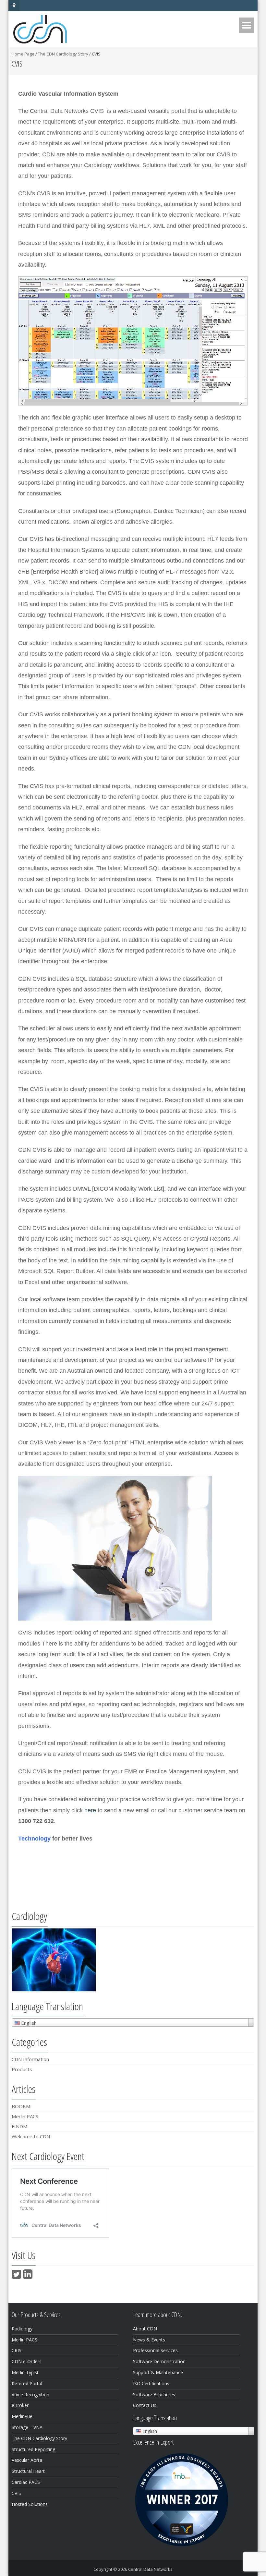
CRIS (17, 2350)
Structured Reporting (33, 2449)
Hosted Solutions (30, 2504)
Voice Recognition (30, 2394)
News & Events (149, 2340)
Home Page (23, 54)
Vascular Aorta (27, 2460)
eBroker (20, 2405)
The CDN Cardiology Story (63, 54)
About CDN (145, 2329)
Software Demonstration (159, 2361)
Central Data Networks (150, 2569)
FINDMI (20, 2126)
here (90, 1810)
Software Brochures (154, 2394)
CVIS (16, 2493)
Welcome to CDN (31, 2136)
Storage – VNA (27, 2427)
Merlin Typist (25, 2372)
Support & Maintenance (158, 2372)
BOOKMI (22, 2106)
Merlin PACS (25, 2116)
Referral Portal (27, 2383)
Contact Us (145, 2405)
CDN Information (30, 2059)
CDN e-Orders (27, 2361)
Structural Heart (28, 2471)
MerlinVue (22, 2416)
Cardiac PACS (26, 2482)
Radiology (22, 2329)
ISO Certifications (151, 2383)
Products (22, 2069)
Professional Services (155, 2350)
